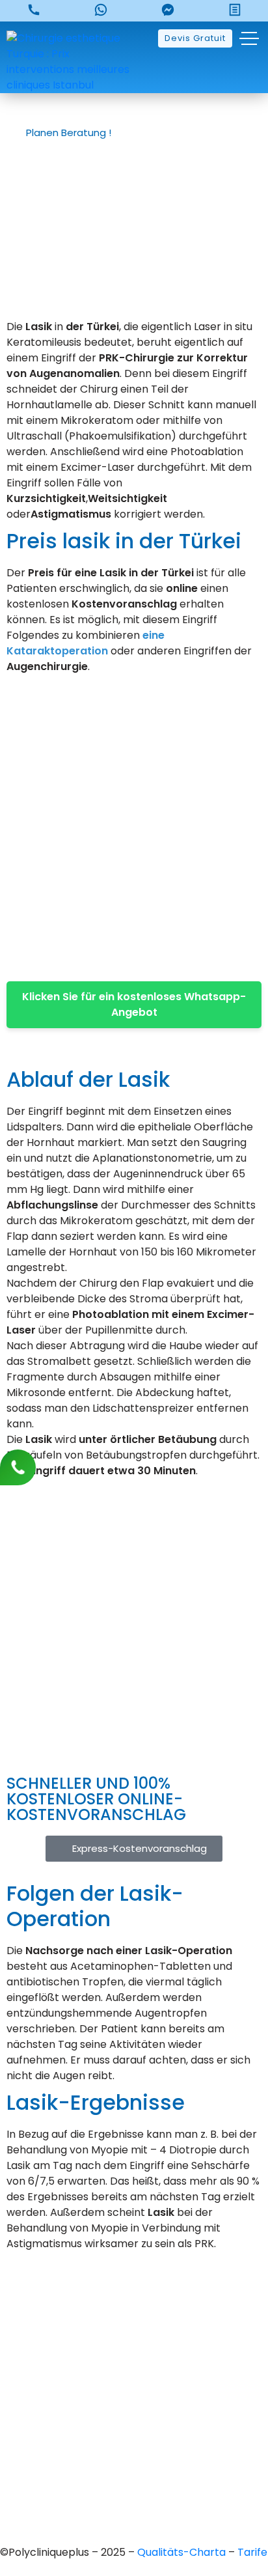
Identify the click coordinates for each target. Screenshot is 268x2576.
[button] (74, 133)
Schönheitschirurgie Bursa (134, 2390)
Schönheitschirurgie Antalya (134, 2457)
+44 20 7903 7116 (134, 2315)
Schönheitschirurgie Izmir (134, 2434)
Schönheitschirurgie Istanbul (134, 2479)
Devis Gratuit (195, 38)
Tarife (252, 2552)
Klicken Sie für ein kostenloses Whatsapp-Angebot (134, 1004)
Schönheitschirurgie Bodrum (134, 2501)
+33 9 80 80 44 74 (134, 2293)
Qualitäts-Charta (183, 2552)
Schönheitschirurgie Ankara (134, 2412)
